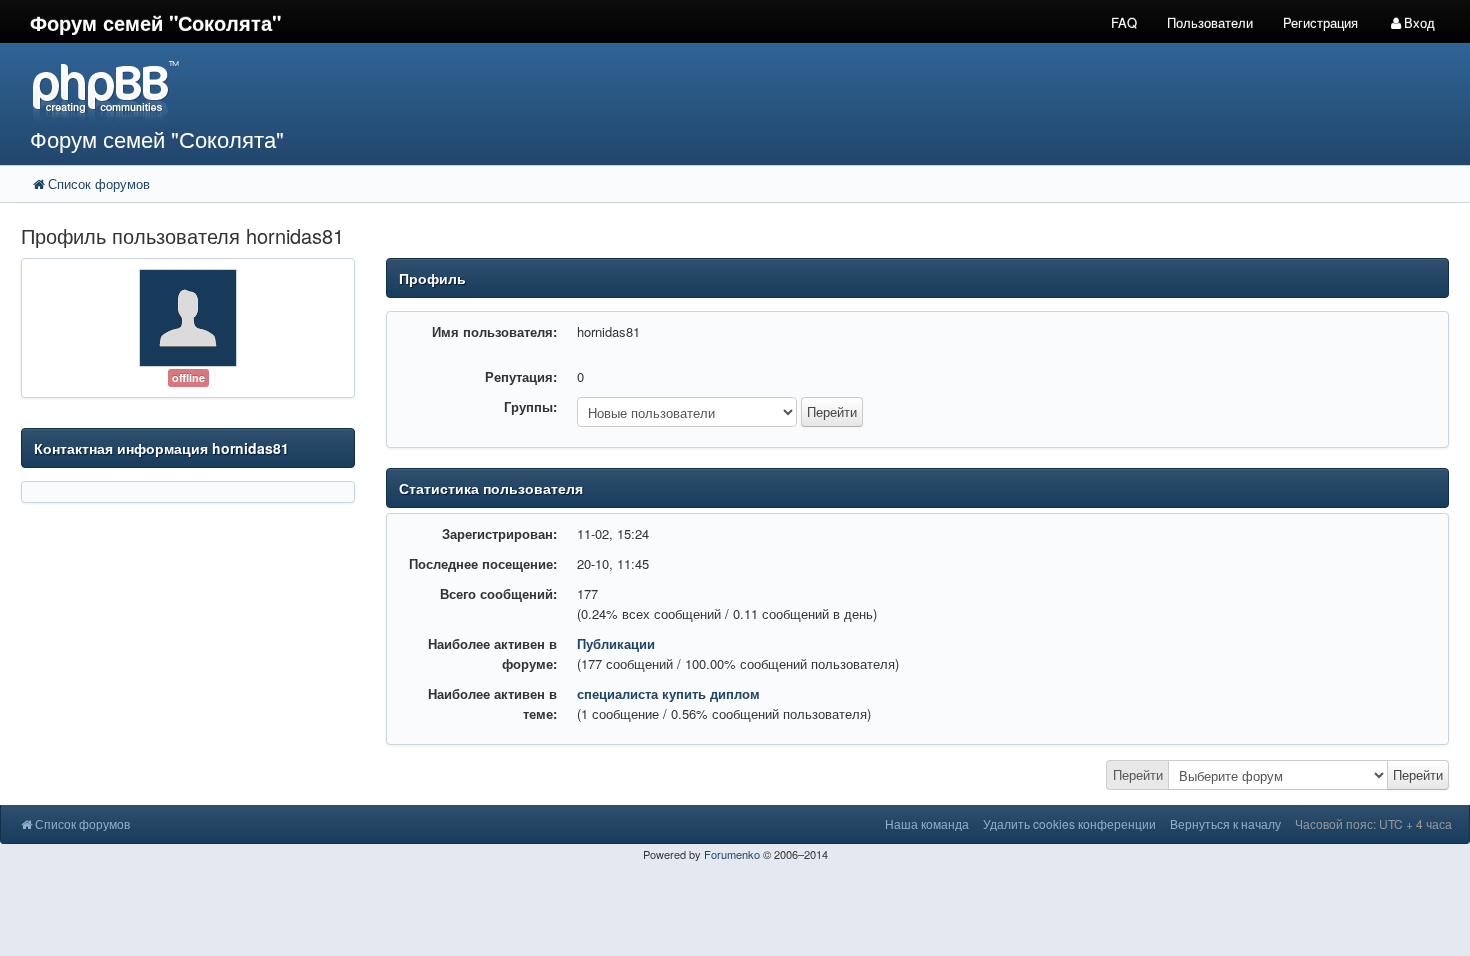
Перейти (1138, 774)
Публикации (616, 643)
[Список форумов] (550, 90)
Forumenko (732, 854)
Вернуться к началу (1225, 823)
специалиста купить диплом (668, 693)
